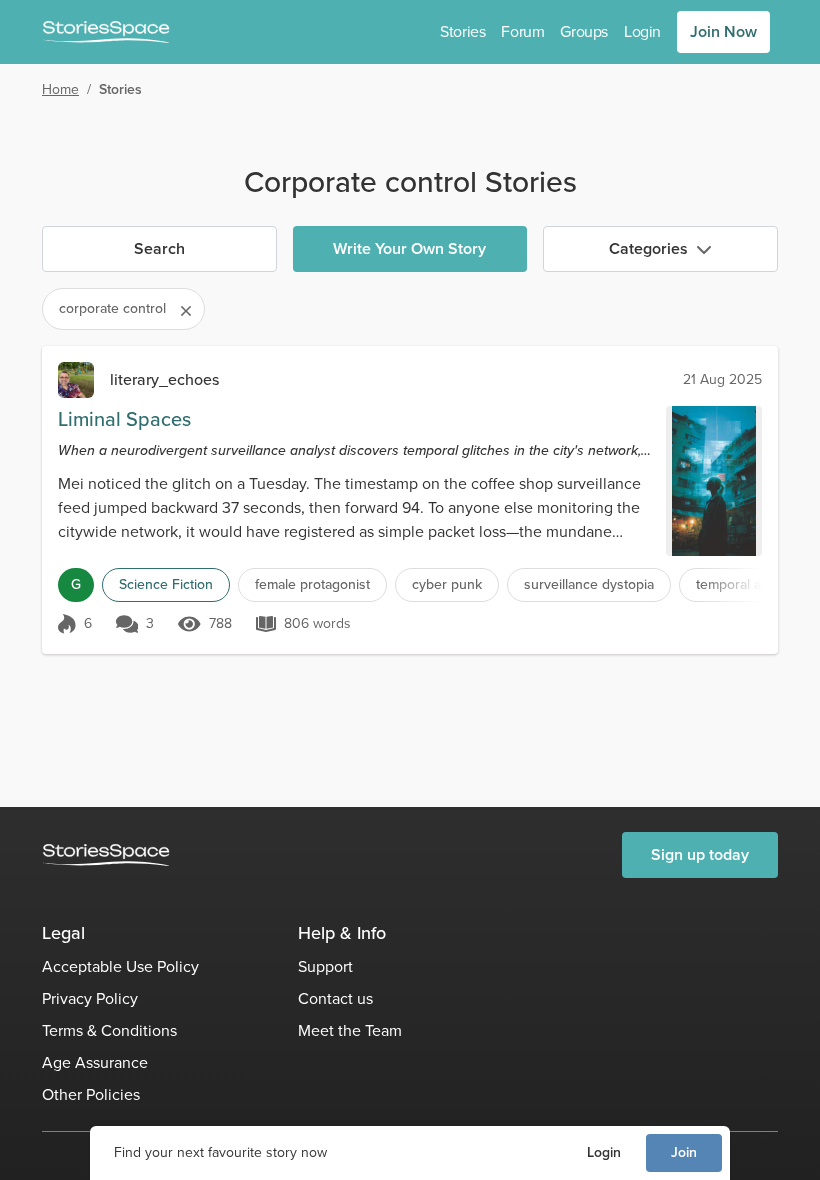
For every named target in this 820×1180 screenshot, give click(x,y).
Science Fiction (166, 584)
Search (159, 248)
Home (60, 89)
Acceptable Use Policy (120, 966)
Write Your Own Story (409, 248)
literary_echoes (164, 379)
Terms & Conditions (109, 1030)
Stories (462, 31)
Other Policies (91, 1094)
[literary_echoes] (76, 380)
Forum (522, 31)
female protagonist (312, 584)
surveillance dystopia (589, 584)
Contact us (335, 998)
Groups (584, 31)
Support (325, 966)
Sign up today (700, 854)
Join (684, 1152)
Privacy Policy (90, 998)
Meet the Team (350, 1030)
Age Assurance (95, 1062)
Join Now (723, 31)
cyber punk (447, 584)
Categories (648, 248)
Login (604, 1152)
